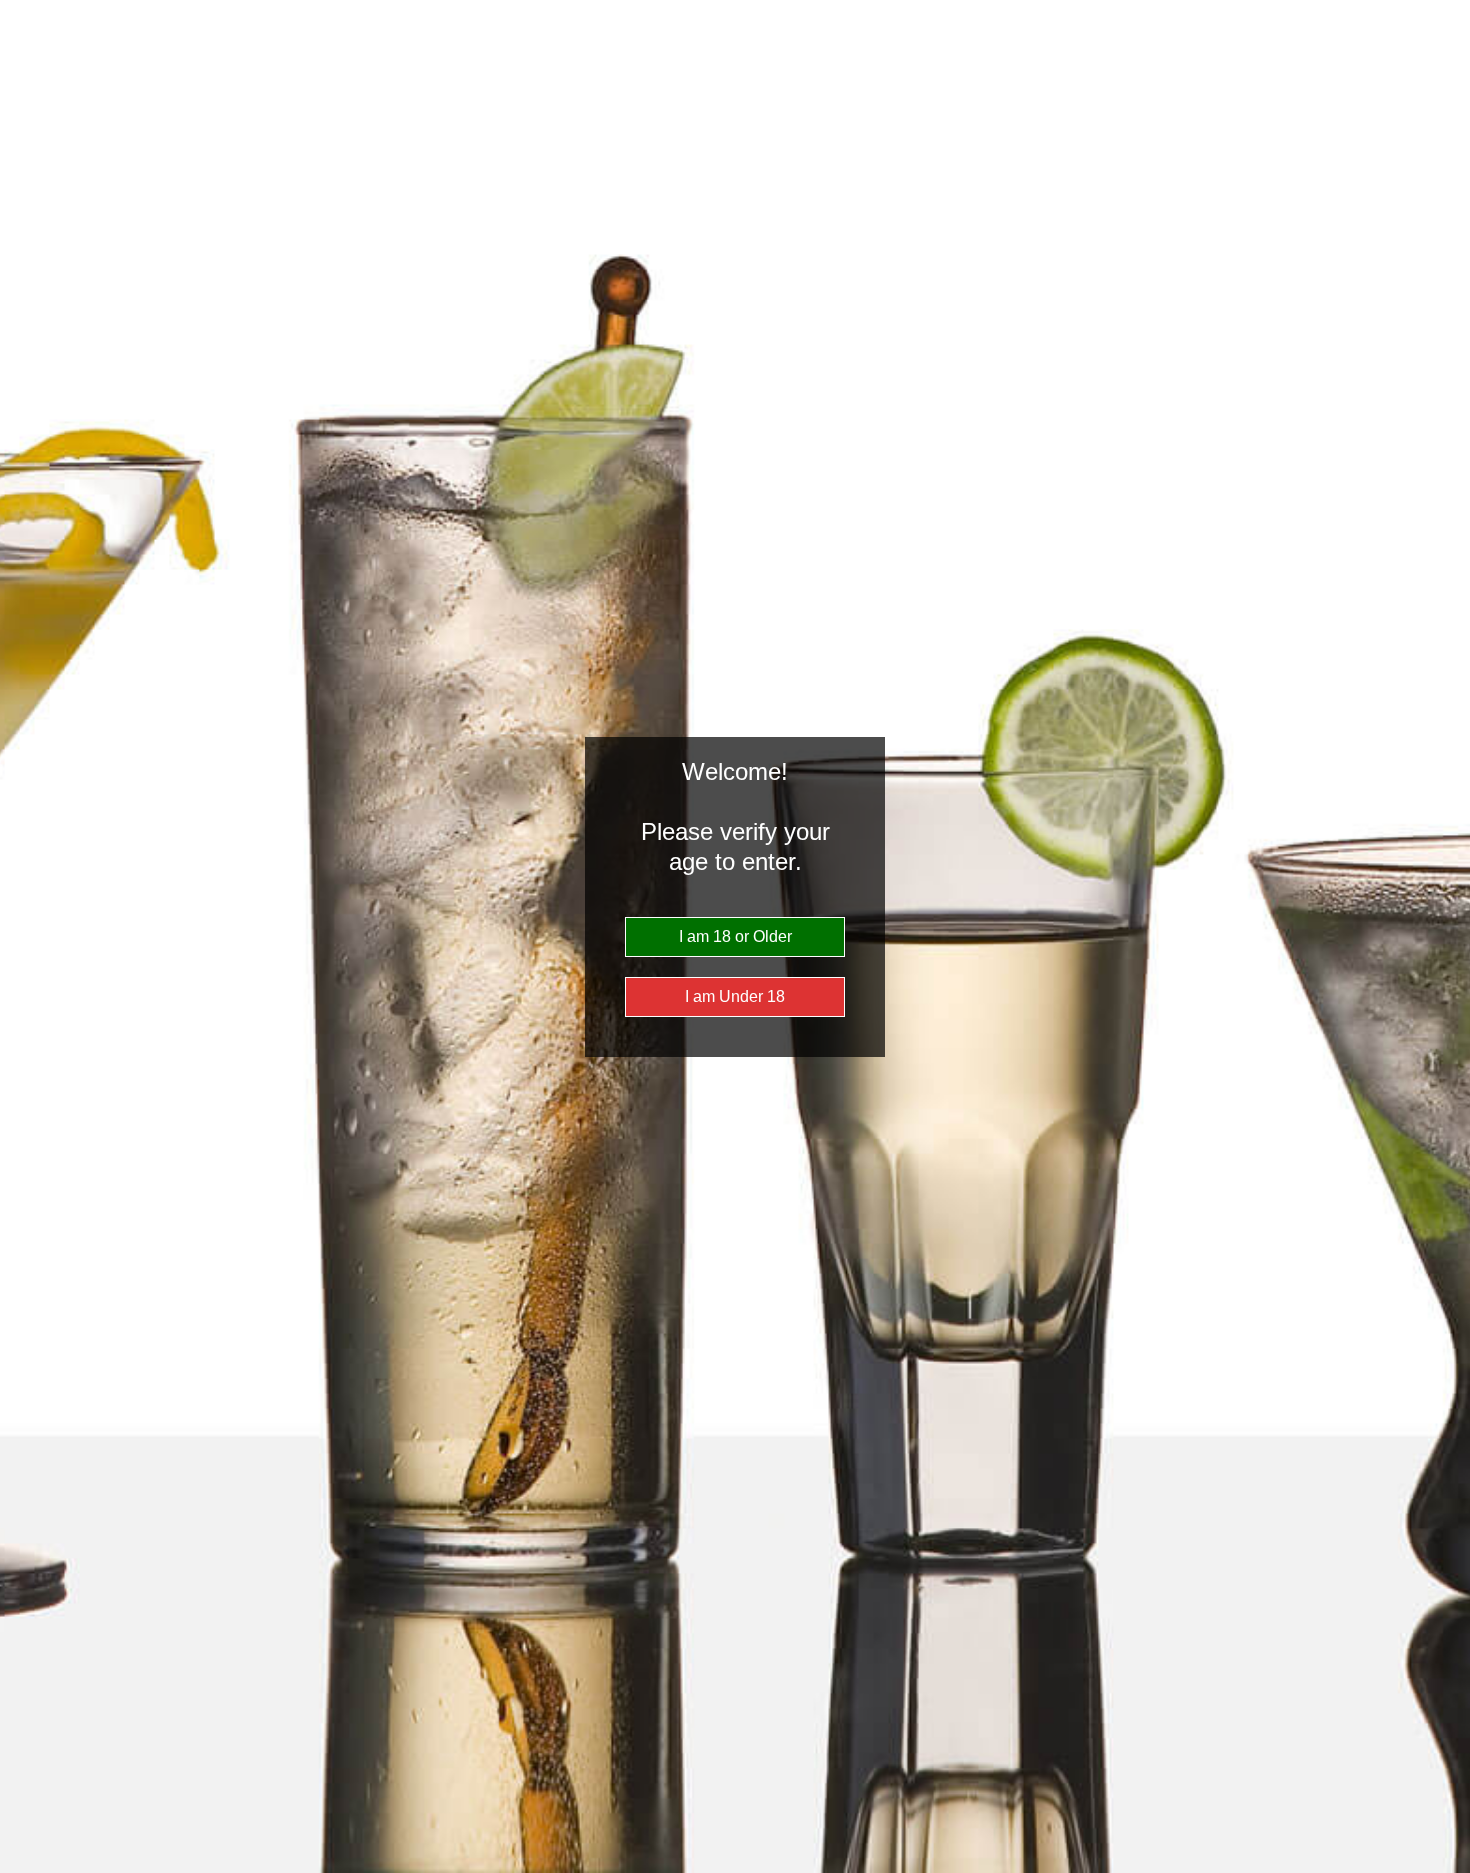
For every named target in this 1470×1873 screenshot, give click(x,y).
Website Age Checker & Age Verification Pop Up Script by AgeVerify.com (1445, 1868)
